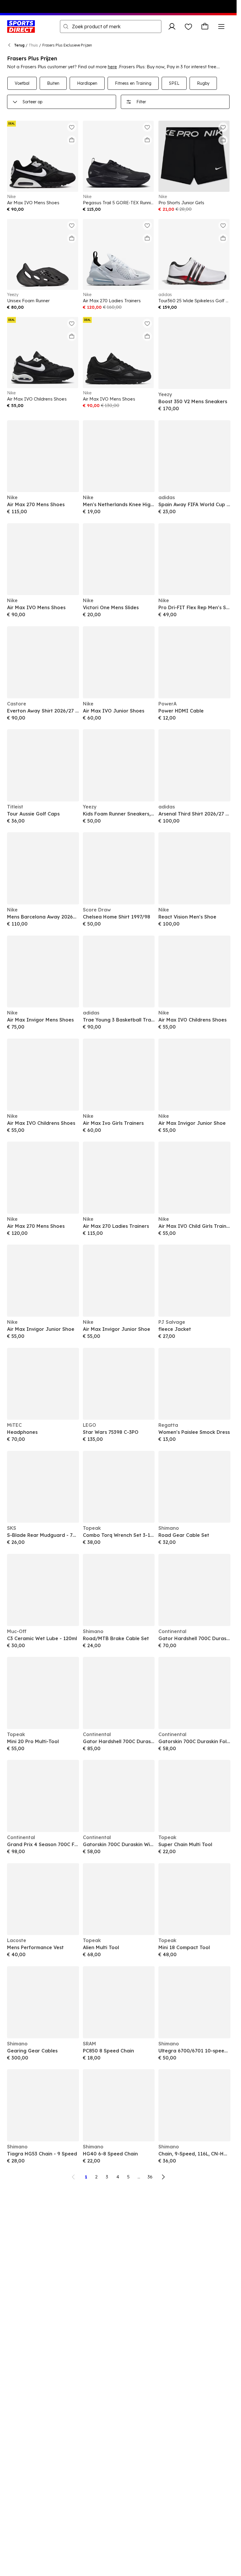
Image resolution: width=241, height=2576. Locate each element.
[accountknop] (172, 26)
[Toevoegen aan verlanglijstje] (72, 127)
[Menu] (221, 26)
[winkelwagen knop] (205, 26)
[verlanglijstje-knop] (188, 26)
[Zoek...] (66, 26)
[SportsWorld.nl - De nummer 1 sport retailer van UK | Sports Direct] (21, 26)
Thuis (33, 45)
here (112, 67)
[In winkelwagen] (72, 140)
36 (150, 2177)
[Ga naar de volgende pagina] (163, 2177)
